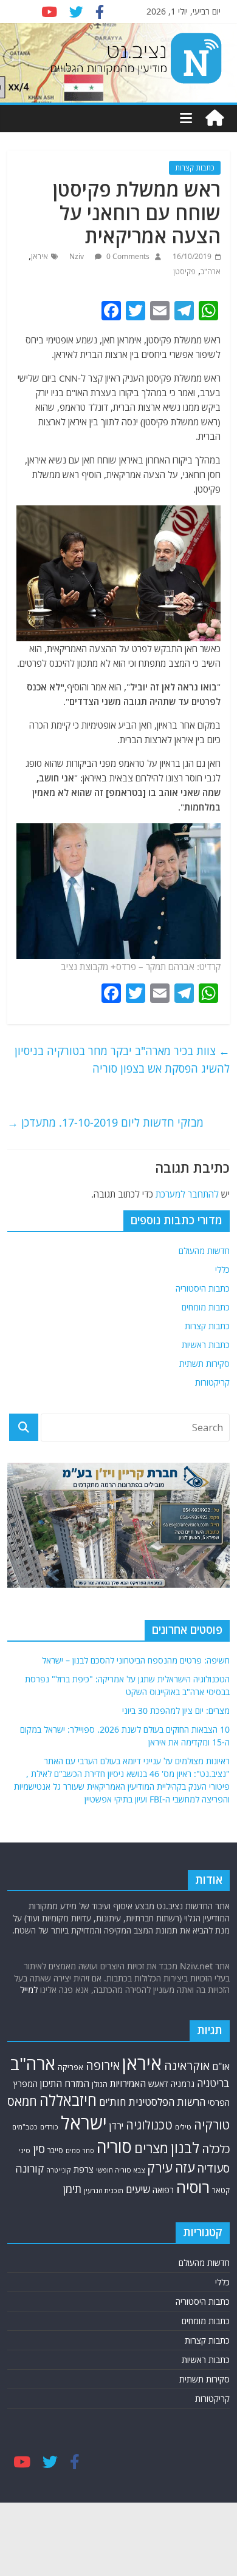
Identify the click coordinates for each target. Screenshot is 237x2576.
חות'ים (112, 2102)
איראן (39, 256)
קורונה (29, 2168)
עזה (185, 2167)
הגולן (100, 2084)
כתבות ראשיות (206, 1345)
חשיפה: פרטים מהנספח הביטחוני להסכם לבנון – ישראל (136, 1660)
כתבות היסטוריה (203, 1288)
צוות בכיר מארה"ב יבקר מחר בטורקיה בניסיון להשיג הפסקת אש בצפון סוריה (122, 1060)
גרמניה (183, 2084)
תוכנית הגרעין (104, 2190)
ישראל (84, 2123)
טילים (183, 2127)
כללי (222, 1269)
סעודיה (213, 2168)
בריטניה (213, 2083)
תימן (72, 2189)
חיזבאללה (68, 2100)
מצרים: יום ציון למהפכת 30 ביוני (176, 1711)
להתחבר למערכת (187, 1194)
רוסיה (193, 2187)
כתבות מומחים (206, 1307)
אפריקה (70, 2067)
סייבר (55, 2150)
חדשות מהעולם (204, 1251)
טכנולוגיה (149, 2125)
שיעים (138, 2189)
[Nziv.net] (215, 118)
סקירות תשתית (204, 1364)
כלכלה (216, 2149)
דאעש (158, 2084)
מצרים (151, 2148)
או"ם (221, 2066)
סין (39, 2149)
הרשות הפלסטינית (167, 2102)
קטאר (221, 2190)
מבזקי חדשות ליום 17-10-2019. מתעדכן (105, 1122)
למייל (29, 1990)
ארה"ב (211, 271)
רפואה (163, 2190)
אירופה (103, 2065)
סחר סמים (80, 2151)
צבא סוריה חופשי (120, 2170)
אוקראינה (187, 2065)
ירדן (116, 2126)
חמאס (22, 2101)
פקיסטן (184, 271)
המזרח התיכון (65, 2083)
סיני (25, 2150)
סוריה (114, 2147)
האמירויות (128, 2083)
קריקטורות (212, 1382)
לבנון (185, 2148)
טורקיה (212, 2125)
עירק (160, 2167)
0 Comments (127, 256)
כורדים (49, 2127)
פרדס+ (125, 966)
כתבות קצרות (195, 168)
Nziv (77, 256)
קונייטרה (59, 2170)
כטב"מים (25, 2127)
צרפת (84, 2169)
